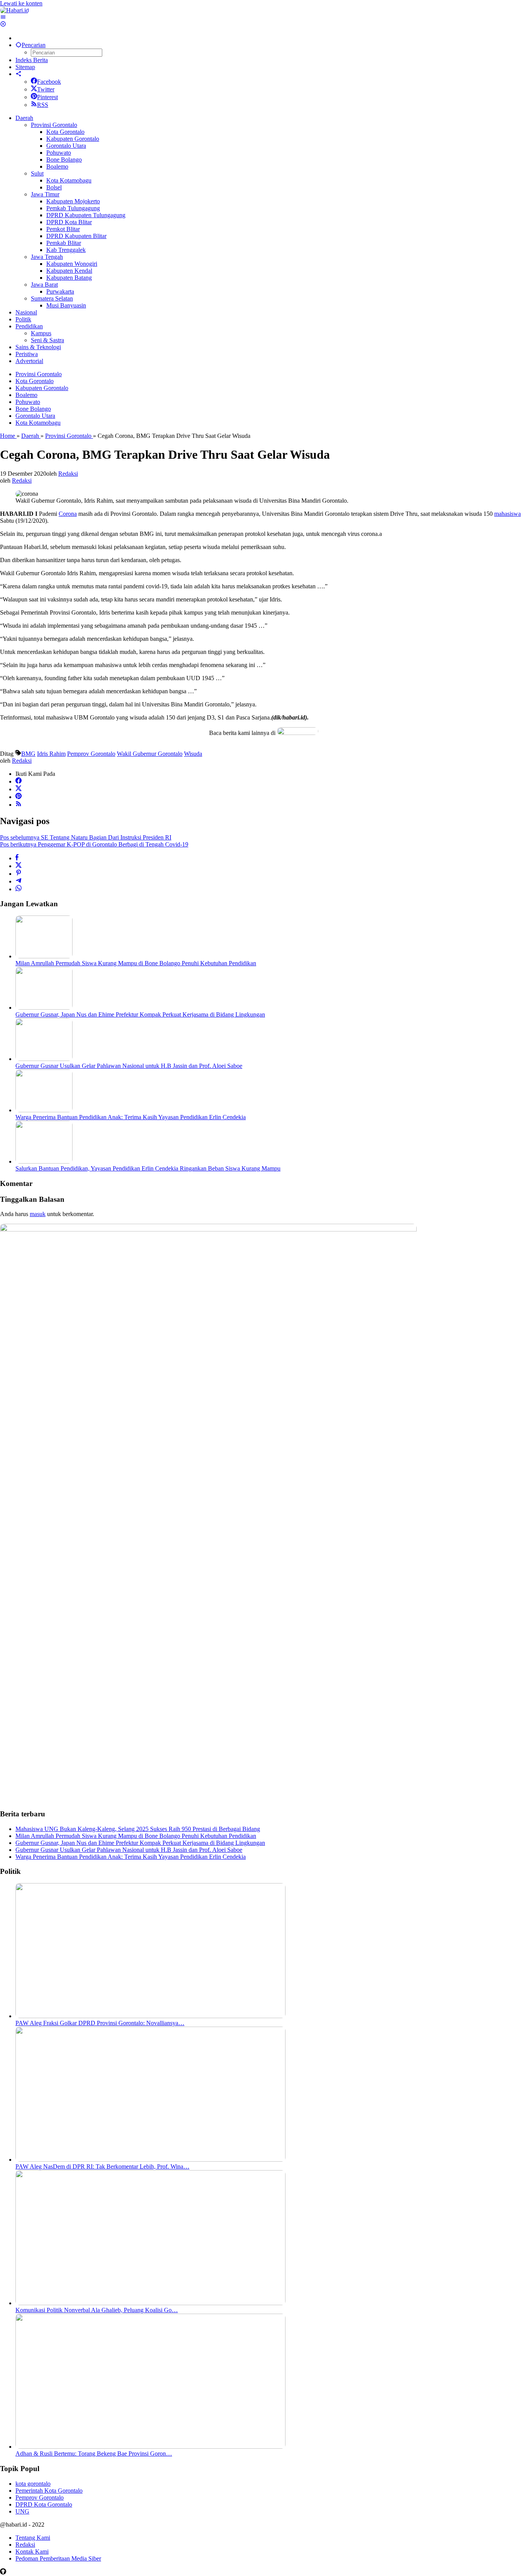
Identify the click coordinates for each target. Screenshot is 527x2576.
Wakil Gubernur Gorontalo (150, 754)
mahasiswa (508, 514)
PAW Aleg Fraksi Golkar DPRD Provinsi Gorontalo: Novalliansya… (100, 2023)
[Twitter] (19, 789)
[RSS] (19, 805)
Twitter (46, 89)
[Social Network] (19, 74)
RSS (43, 105)
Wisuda (193, 754)
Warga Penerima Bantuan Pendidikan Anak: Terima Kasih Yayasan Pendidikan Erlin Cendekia (131, 1117)
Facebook (49, 82)
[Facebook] (19, 781)
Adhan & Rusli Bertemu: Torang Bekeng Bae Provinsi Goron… (94, 2454)
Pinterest (47, 97)
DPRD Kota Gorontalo (44, 2504)
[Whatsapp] (19, 889)
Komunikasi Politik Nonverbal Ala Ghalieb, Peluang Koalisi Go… (97, 2310)
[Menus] (3, 17)
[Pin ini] (19, 874)
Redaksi (25, 2545)
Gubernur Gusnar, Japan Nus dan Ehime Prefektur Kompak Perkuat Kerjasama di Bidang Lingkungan (140, 1014)
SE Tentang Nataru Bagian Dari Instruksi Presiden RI (86, 837)
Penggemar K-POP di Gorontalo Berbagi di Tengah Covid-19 (94, 844)
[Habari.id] (14, 10)
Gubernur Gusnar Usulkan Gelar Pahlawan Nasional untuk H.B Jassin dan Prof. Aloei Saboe (129, 1066)
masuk (38, 1214)
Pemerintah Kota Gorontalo (49, 2491)
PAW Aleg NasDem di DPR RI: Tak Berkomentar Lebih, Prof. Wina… (102, 2166)
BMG (28, 754)
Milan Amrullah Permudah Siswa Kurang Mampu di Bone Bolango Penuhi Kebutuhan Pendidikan (136, 963)
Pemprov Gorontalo (91, 754)
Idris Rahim (51, 754)
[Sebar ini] (17, 858)
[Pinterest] (19, 797)
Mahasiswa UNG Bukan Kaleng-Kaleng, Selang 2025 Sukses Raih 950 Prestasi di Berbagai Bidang (138, 1829)
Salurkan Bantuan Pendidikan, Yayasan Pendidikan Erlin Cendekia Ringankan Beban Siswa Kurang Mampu (148, 1168)
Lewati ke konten (21, 3)
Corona (68, 514)
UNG (22, 2511)
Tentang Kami (33, 2538)
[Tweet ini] (19, 866)
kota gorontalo (33, 2484)
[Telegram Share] (19, 881)
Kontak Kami (32, 2552)
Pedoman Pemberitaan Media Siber (58, 2558)
